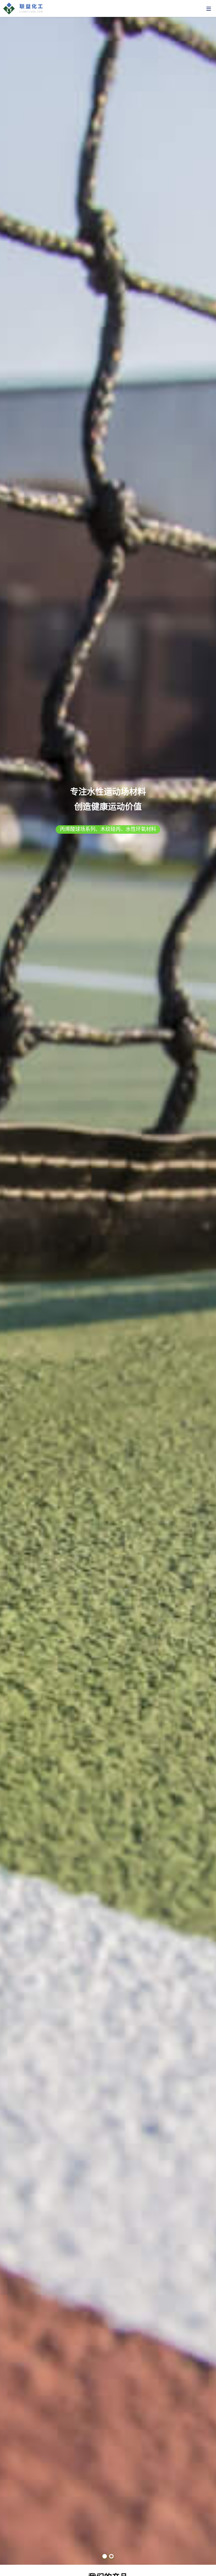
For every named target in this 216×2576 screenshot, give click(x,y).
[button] (105, 2556)
